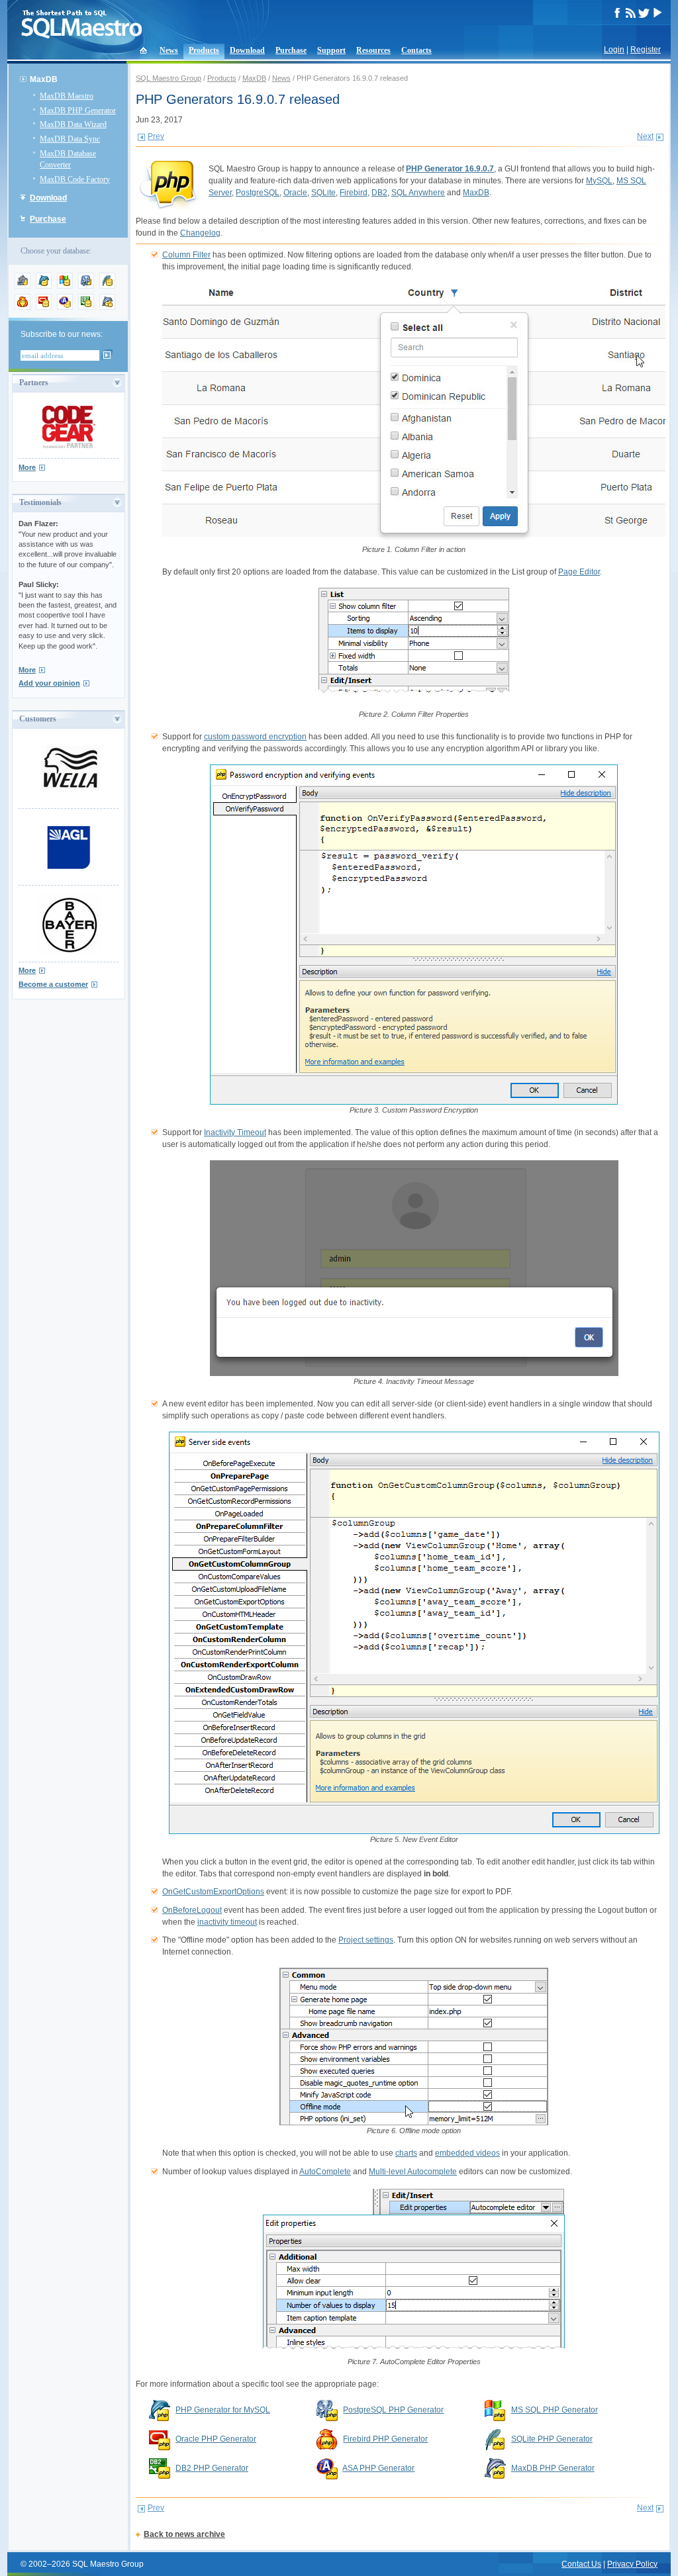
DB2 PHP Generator (212, 2468)
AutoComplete (325, 2172)
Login (614, 50)
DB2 (379, 193)
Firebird (354, 193)
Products (204, 50)
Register (646, 50)
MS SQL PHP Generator (555, 2410)
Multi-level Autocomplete (413, 2172)
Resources (373, 50)
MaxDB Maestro (67, 96)
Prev (156, 136)
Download (247, 50)
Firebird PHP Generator (385, 2439)
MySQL (599, 181)
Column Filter (186, 255)
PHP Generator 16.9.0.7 (450, 169)
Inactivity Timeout (235, 1132)
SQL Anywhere (418, 193)
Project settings (366, 1940)
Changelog (200, 233)
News (169, 50)
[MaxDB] (107, 307)
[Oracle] (44, 307)
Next (645, 136)
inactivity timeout (227, 1922)
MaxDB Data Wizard (73, 124)
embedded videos (467, 2153)
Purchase (291, 50)
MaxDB (254, 78)
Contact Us (581, 2564)
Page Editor (579, 572)
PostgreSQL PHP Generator (393, 2410)
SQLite (323, 193)
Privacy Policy (632, 2564)
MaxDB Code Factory (75, 179)
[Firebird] (23, 307)
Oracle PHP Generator (216, 2439)
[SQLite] (107, 286)
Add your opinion (49, 683)
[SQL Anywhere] (65, 307)
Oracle (295, 193)
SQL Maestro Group (169, 78)
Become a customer (53, 984)
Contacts (416, 50)
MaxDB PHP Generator (78, 111)
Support (331, 50)
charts (406, 2153)
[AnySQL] (23, 286)
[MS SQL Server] (65, 286)
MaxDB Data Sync (70, 139)
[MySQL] (44, 286)
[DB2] (86, 307)
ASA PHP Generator (378, 2468)
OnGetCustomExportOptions (213, 1892)
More (27, 467)
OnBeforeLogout (192, 1910)
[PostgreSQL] (86, 286)
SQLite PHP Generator (552, 2439)
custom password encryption (255, 737)
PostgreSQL (258, 193)
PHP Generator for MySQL (223, 2410)
